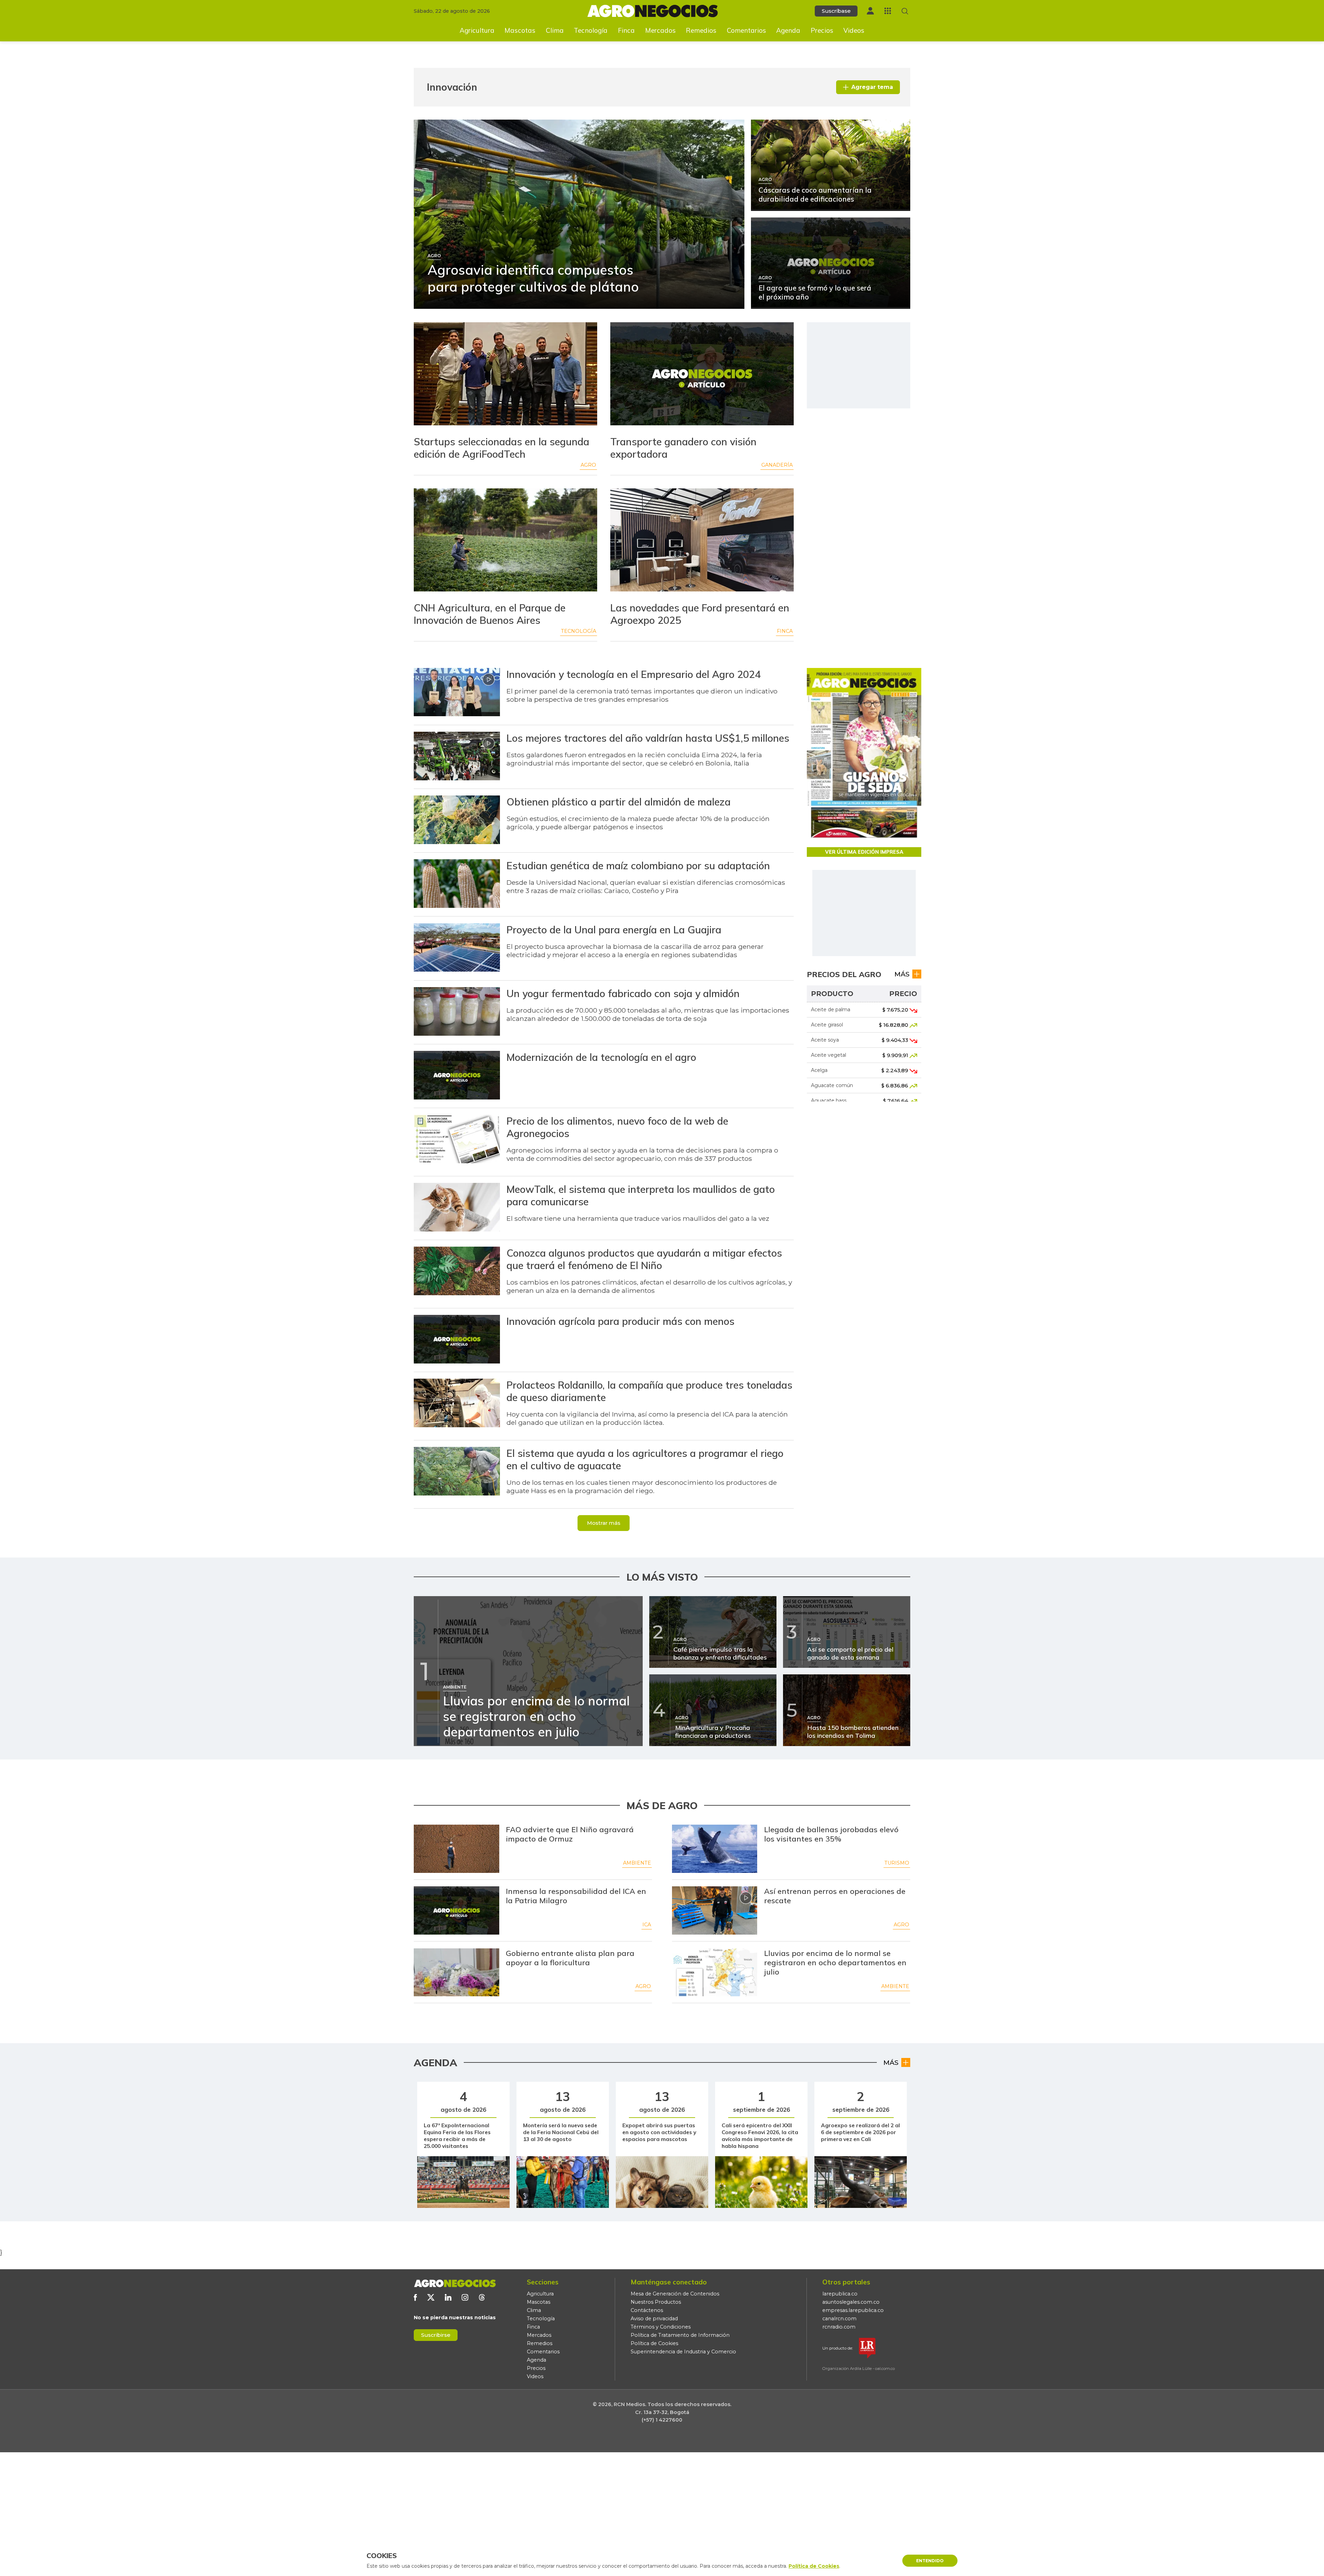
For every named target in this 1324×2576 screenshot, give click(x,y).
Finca (626, 30)
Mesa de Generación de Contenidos (675, 2294)
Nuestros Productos (656, 2302)
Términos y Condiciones (661, 2327)
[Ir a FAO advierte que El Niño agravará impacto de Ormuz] (457, 1849)
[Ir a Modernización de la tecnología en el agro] (457, 1076)
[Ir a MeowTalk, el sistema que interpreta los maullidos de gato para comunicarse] (457, 1208)
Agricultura (477, 30)
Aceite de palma (831, 1010)
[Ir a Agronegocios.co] (455, 2283)
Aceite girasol (827, 1025)
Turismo (897, 1863)
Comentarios (746, 30)
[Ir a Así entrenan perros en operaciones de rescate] (715, 1910)
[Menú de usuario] (870, 11)
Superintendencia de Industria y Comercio (683, 2352)
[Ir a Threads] (482, 2297)
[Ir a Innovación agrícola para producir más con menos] (457, 1340)
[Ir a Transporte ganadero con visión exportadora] (702, 375)
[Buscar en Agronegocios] (905, 11)
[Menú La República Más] (888, 11)
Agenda (788, 30)
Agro (588, 465)
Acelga (819, 1070)
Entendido (930, 2561)
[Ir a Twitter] (431, 2297)
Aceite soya (825, 1040)
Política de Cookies (654, 2343)
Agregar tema (872, 87)
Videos (854, 30)
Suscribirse (436, 2335)
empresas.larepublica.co (853, 2310)
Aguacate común (832, 1085)
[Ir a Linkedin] (448, 2297)
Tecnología (591, 30)
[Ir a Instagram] (465, 2297)
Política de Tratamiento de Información (680, 2335)
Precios (822, 30)
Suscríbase (836, 11)
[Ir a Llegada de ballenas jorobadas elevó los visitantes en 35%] (715, 1849)
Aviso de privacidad (654, 2319)
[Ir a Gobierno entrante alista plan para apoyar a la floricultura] (457, 1972)
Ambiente (637, 1863)
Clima (555, 30)
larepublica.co (840, 2294)
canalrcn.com (839, 2319)
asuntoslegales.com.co (851, 2302)
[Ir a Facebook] (415, 2297)
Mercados (660, 30)
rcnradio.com (839, 2327)
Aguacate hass (829, 1101)
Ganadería (777, 465)
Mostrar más (604, 1523)
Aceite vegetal (829, 1055)
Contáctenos (647, 2310)
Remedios (701, 30)
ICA (647, 1925)
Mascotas (520, 30)
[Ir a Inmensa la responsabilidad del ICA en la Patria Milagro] (457, 1910)
